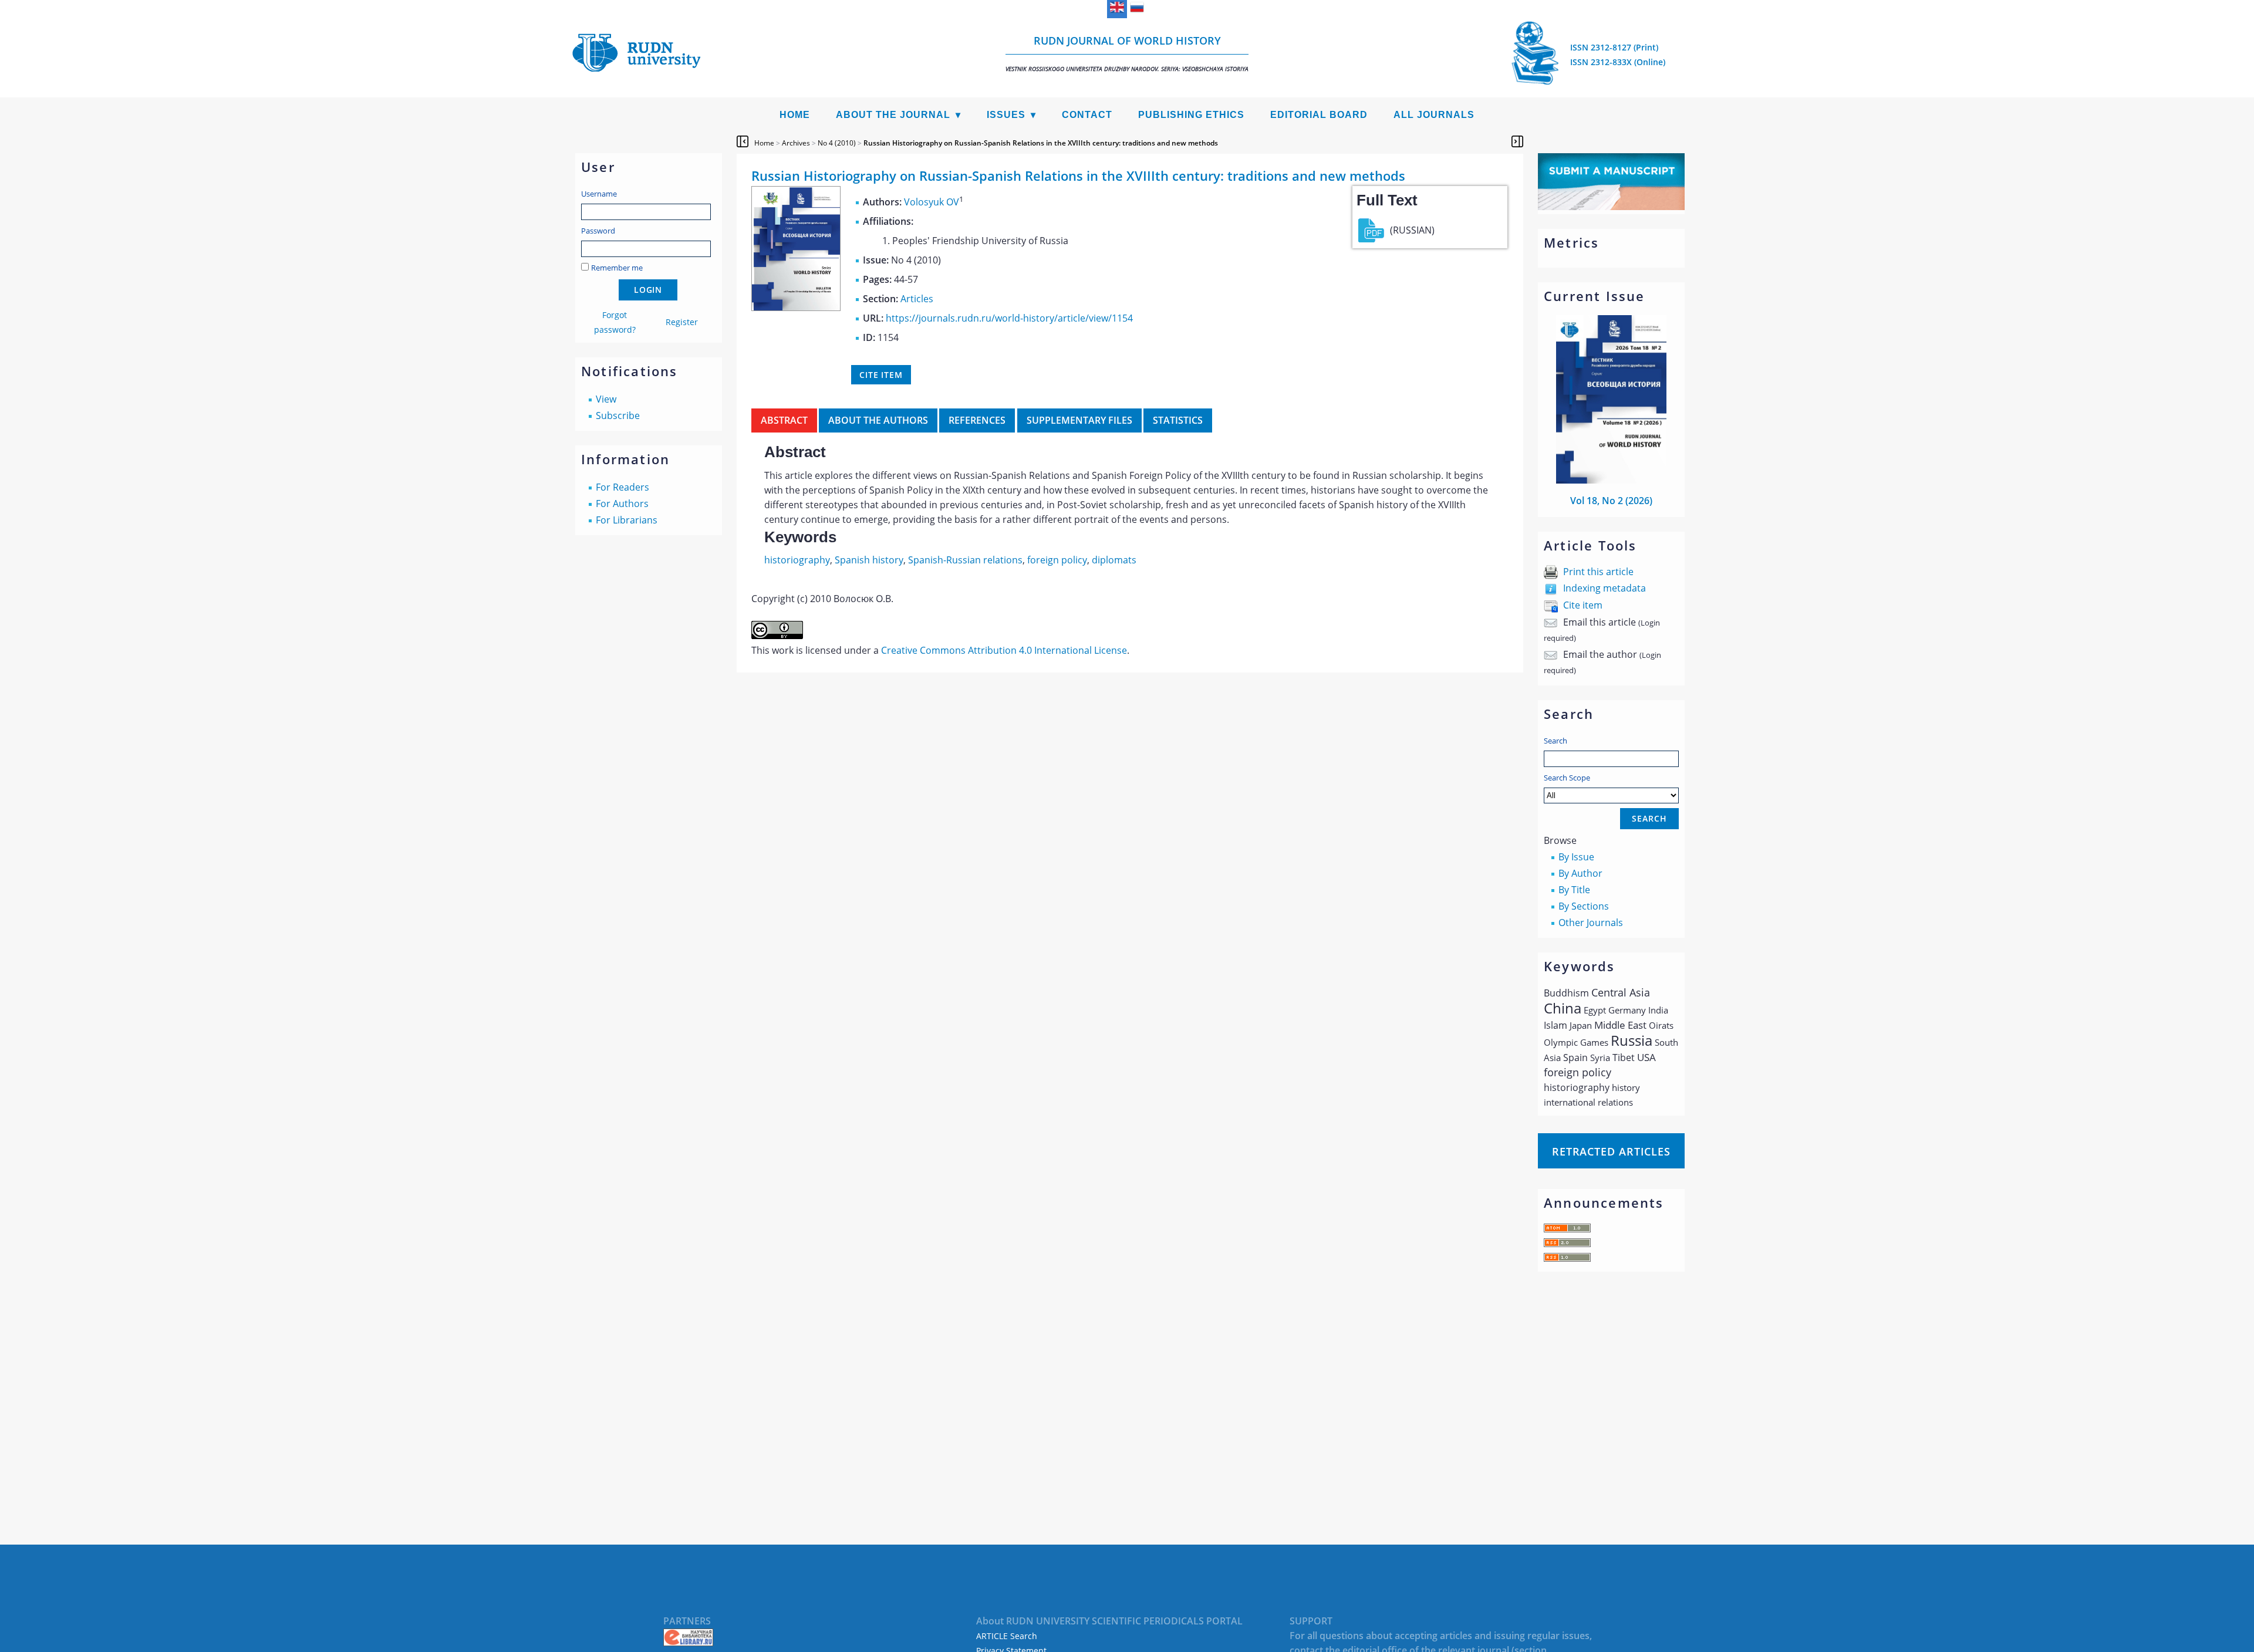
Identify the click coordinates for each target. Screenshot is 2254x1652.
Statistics (1178, 420)
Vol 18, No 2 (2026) (1611, 501)
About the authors (878, 420)
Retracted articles (1611, 1151)
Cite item (1583, 605)
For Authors (622, 504)
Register (682, 322)
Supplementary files (1079, 420)
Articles (917, 299)
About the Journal (893, 115)
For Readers (622, 487)
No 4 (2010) (837, 143)
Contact (1087, 115)
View (606, 399)
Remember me (617, 268)
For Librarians (627, 520)
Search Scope (1567, 778)
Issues (1006, 115)
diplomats (1114, 560)
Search (1555, 741)
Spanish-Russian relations (965, 560)
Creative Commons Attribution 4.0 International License (1004, 650)
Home (795, 115)
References (977, 420)
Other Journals (1591, 923)
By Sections (1584, 906)
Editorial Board (1319, 115)
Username (599, 194)
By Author (1580, 873)
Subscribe (618, 415)
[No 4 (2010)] (796, 308)
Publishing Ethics (1191, 115)
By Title (1574, 890)
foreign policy (1057, 560)
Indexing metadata (1605, 588)
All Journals (1434, 115)
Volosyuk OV (932, 202)
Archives (796, 143)
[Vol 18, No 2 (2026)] (1611, 480)
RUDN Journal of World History (1127, 53)
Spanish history (869, 560)
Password (598, 231)
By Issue (1576, 857)
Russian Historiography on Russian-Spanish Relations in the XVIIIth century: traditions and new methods (1041, 143)
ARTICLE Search (1007, 1636)
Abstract (784, 420)
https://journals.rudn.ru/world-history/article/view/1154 (1009, 318)
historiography (797, 560)
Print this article (1598, 572)
